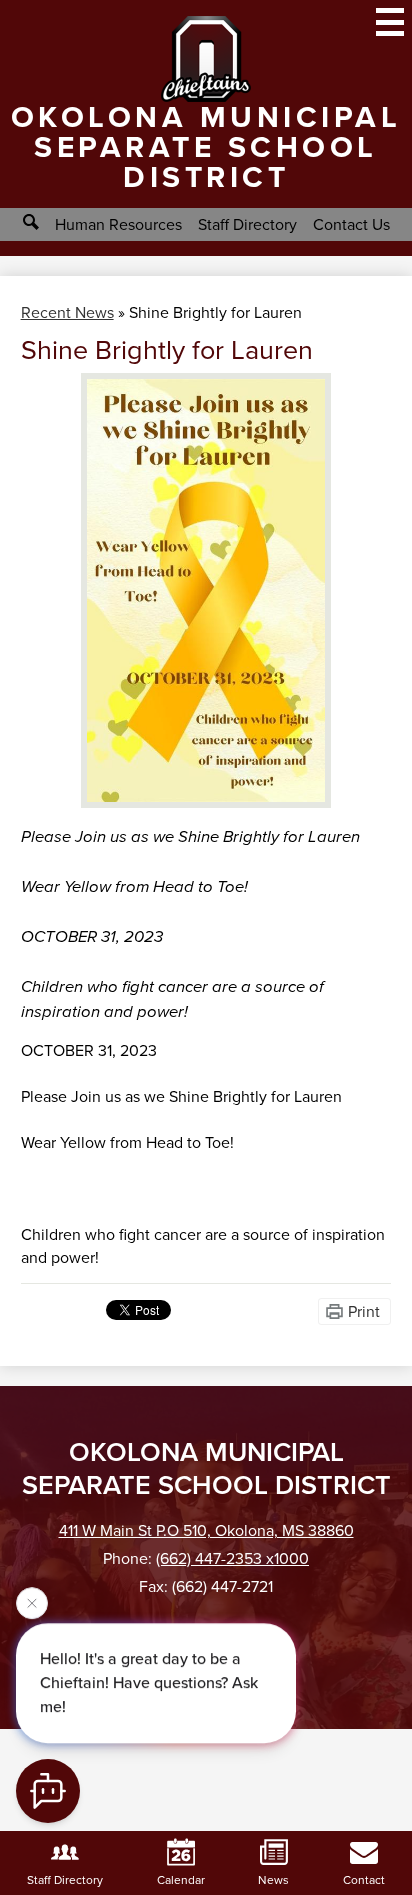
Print (364, 1311)
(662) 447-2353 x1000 (232, 1558)
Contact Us (351, 224)
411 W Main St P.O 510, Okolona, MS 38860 (206, 1530)
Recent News (67, 312)
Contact (364, 1880)
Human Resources (118, 224)
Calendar (181, 1880)
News (273, 1880)
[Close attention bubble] (32, 1605)
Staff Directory (247, 224)
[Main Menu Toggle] (390, 22)
